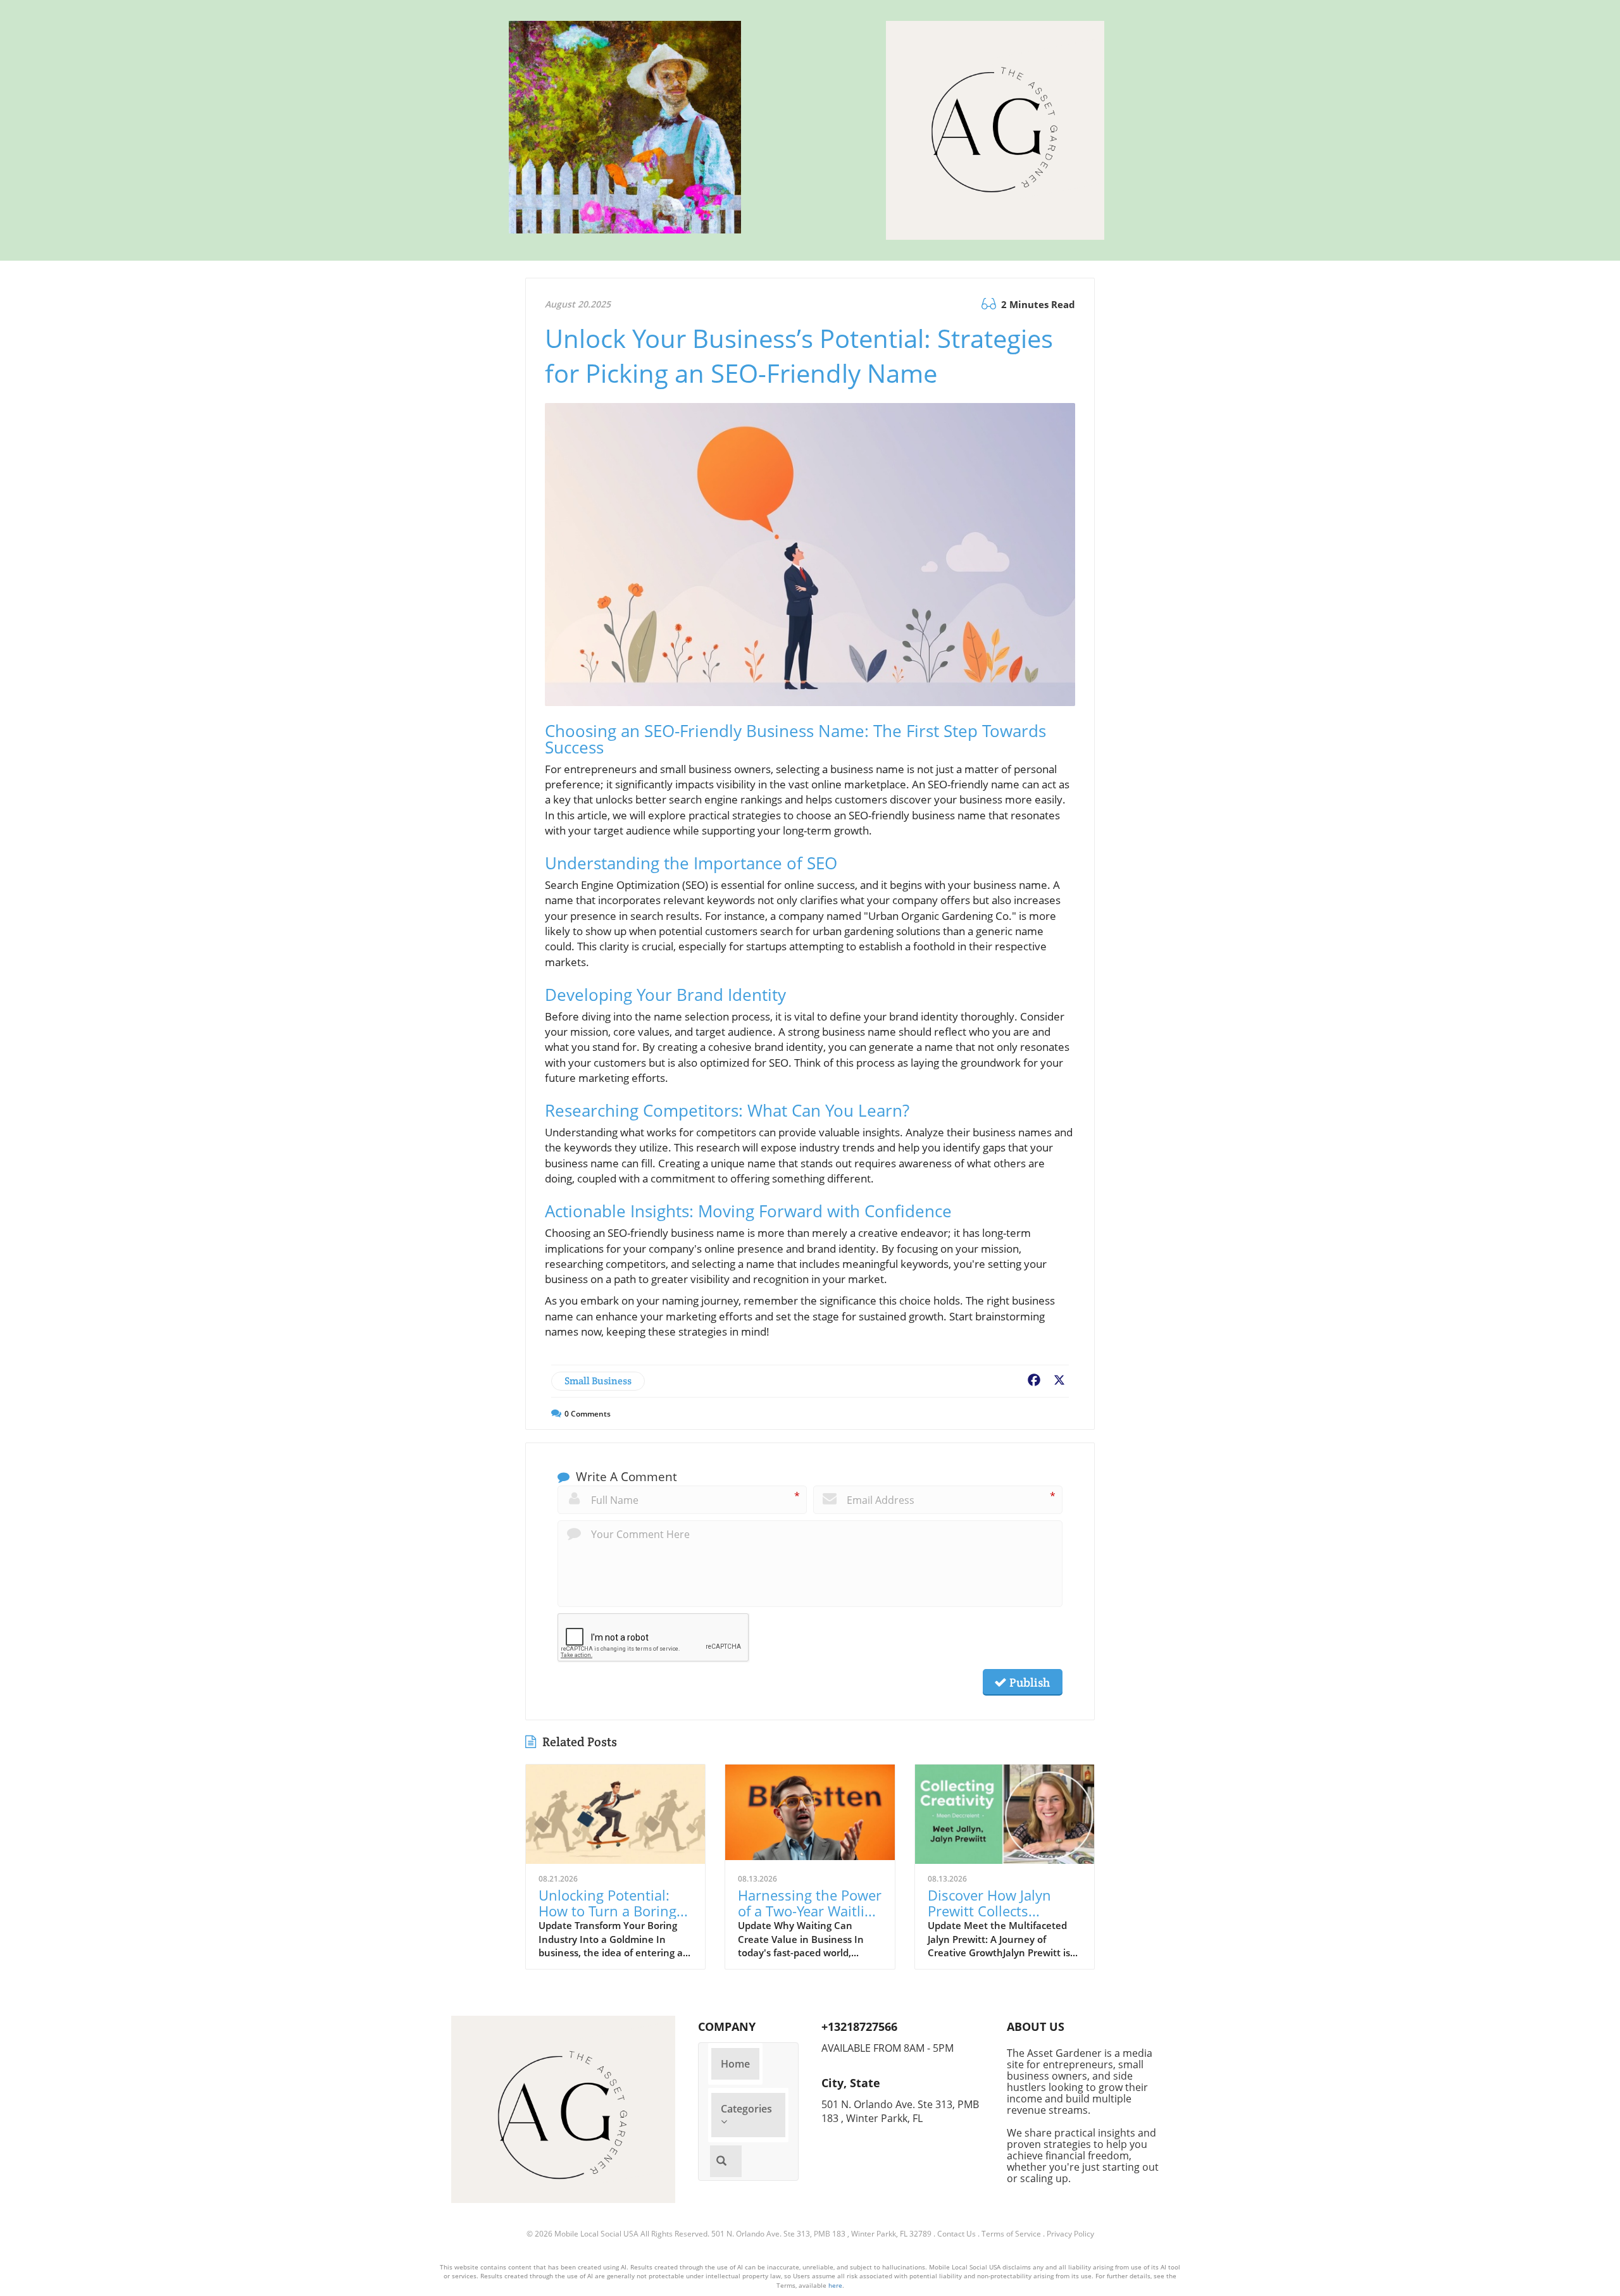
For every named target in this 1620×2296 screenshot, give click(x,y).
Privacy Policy (1070, 2234)
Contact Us (956, 2234)
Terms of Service (1011, 2234)
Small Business (598, 1381)
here (835, 2285)
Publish (1028, 1682)
